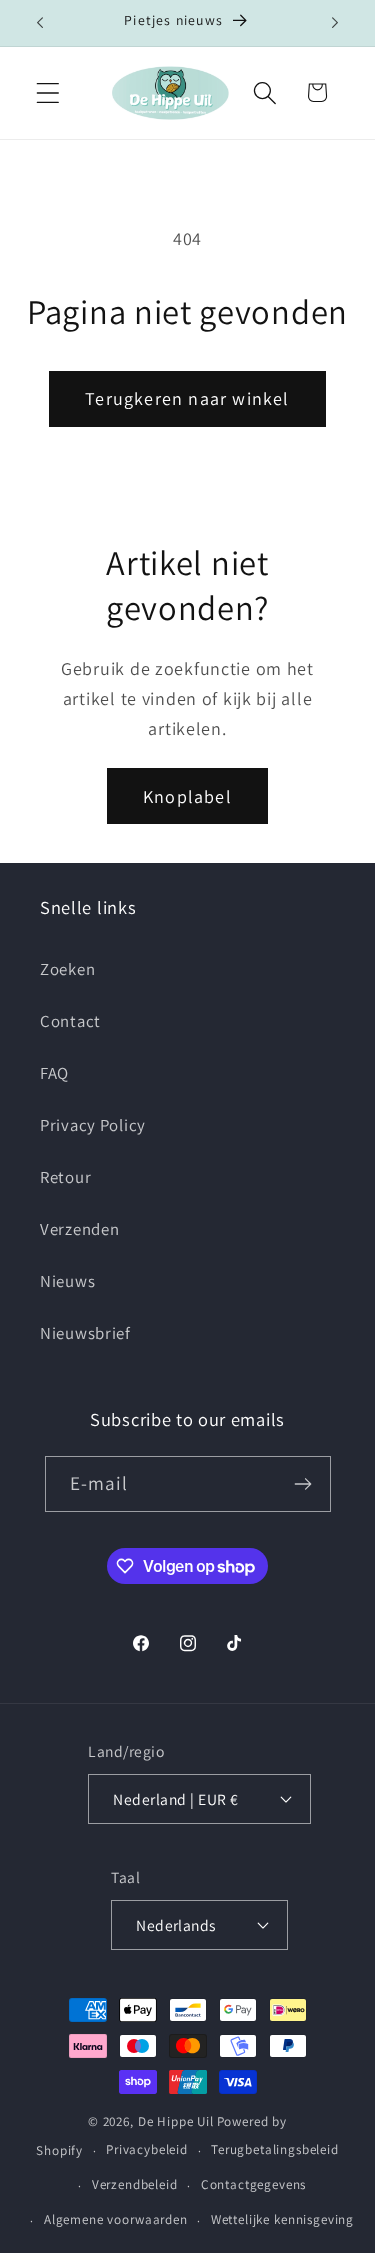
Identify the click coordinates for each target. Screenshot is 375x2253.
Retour (65, 1177)
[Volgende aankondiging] (335, 23)
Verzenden (79, 1229)
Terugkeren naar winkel (187, 398)
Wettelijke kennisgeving (282, 2219)
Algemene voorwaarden (116, 2219)
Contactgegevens (254, 2184)
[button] (48, 92)
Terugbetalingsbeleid (275, 2149)
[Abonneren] (303, 1484)
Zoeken (67, 969)
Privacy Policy (93, 1125)
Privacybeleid (147, 2149)
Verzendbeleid (135, 2184)
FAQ (54, 1073)
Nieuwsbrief (85, 1333)
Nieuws (67, 1281)
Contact (70, 1021)
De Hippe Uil (176, 2121)
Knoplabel (187, 796)
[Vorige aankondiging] (40, 23)
